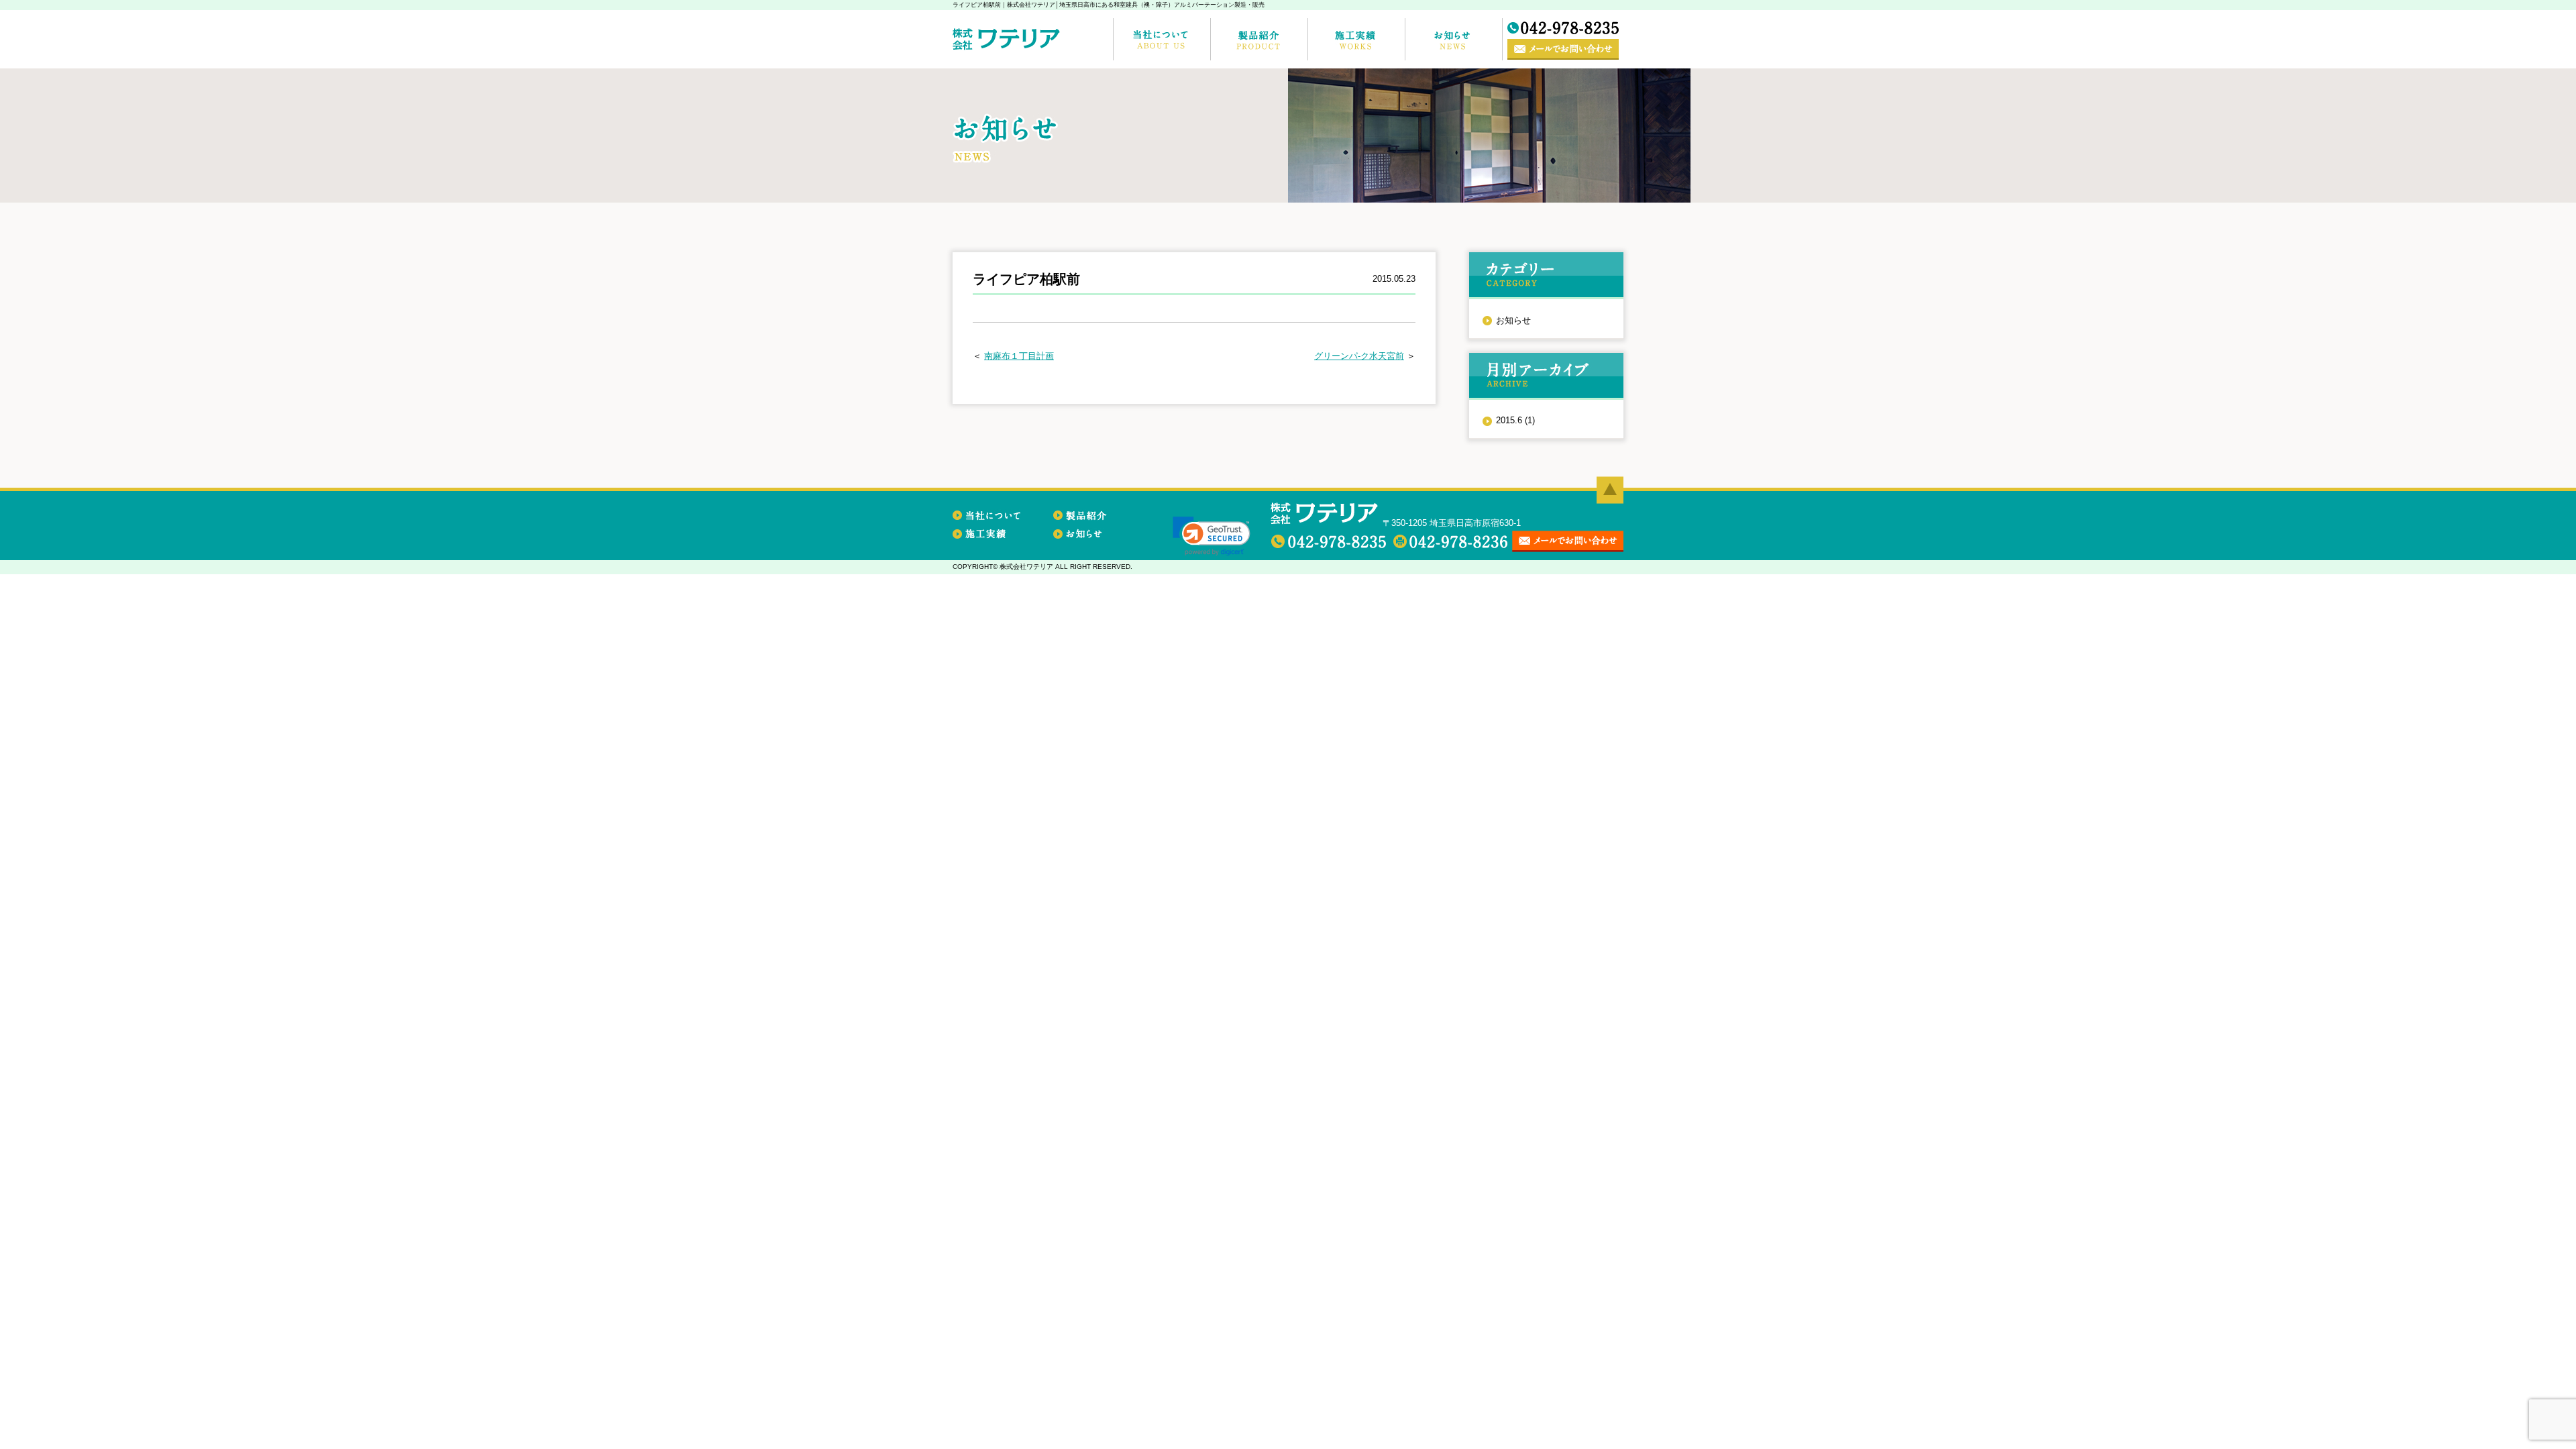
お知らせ (1513, 320)
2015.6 (1515, 420)
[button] (1212, 536)
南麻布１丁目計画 (1019, 356)
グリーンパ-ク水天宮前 (1359, 356)
